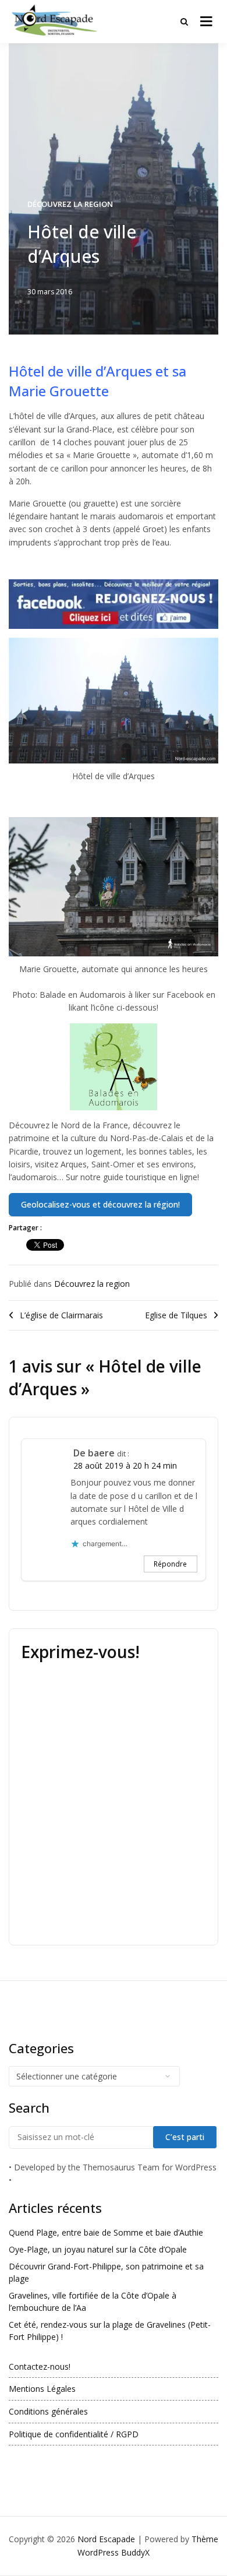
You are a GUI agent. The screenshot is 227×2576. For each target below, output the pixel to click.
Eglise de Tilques (176, 1315)
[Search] (184, 22)
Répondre (170, 1564)
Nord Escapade (106, 2539)
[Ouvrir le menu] (206, 22)
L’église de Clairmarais (61, 1315)
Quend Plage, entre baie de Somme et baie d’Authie (106, 2232)
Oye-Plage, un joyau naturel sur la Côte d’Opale (98, 2249)
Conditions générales (48, 2411)
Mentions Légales (42, 2389)
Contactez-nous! (40, 2366)
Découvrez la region (70, 204)
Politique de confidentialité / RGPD (74, 2434)
